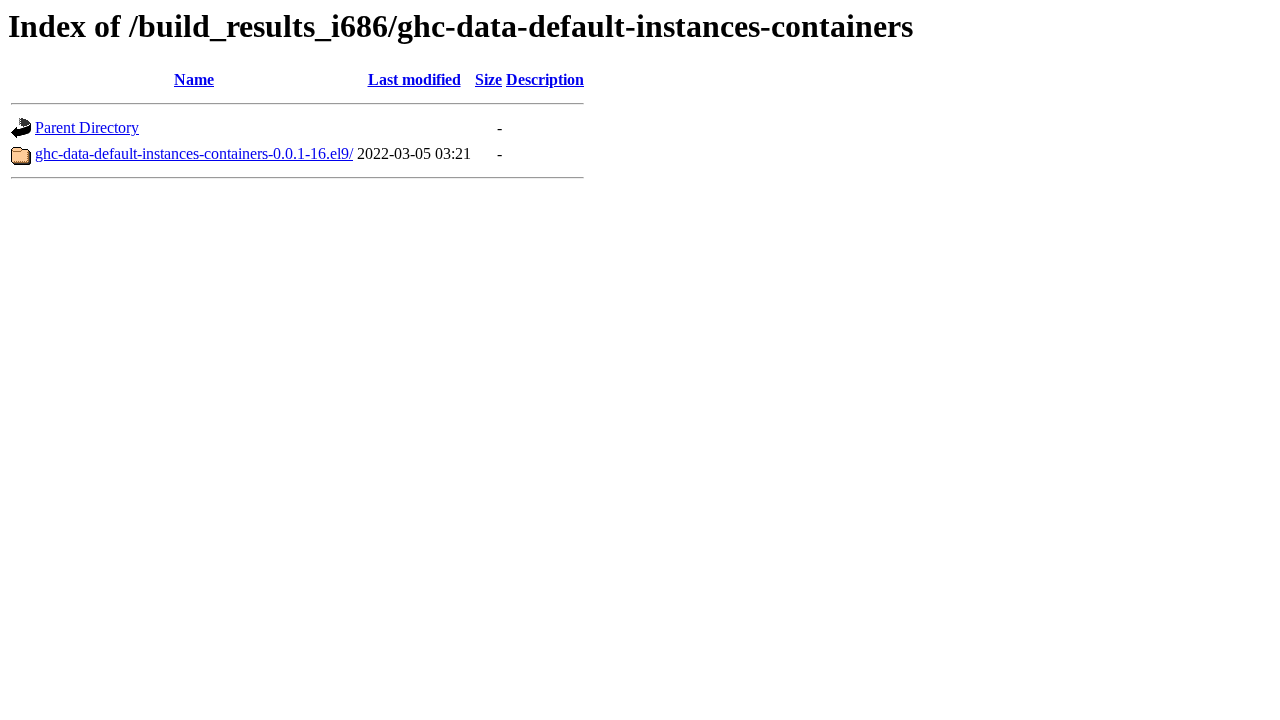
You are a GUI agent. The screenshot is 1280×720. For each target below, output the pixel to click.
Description (545, 79)
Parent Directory (87, 127)
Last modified (414, 79)
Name (194, 79)
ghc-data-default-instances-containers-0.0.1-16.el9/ (194, 153)
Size (488, 79)
